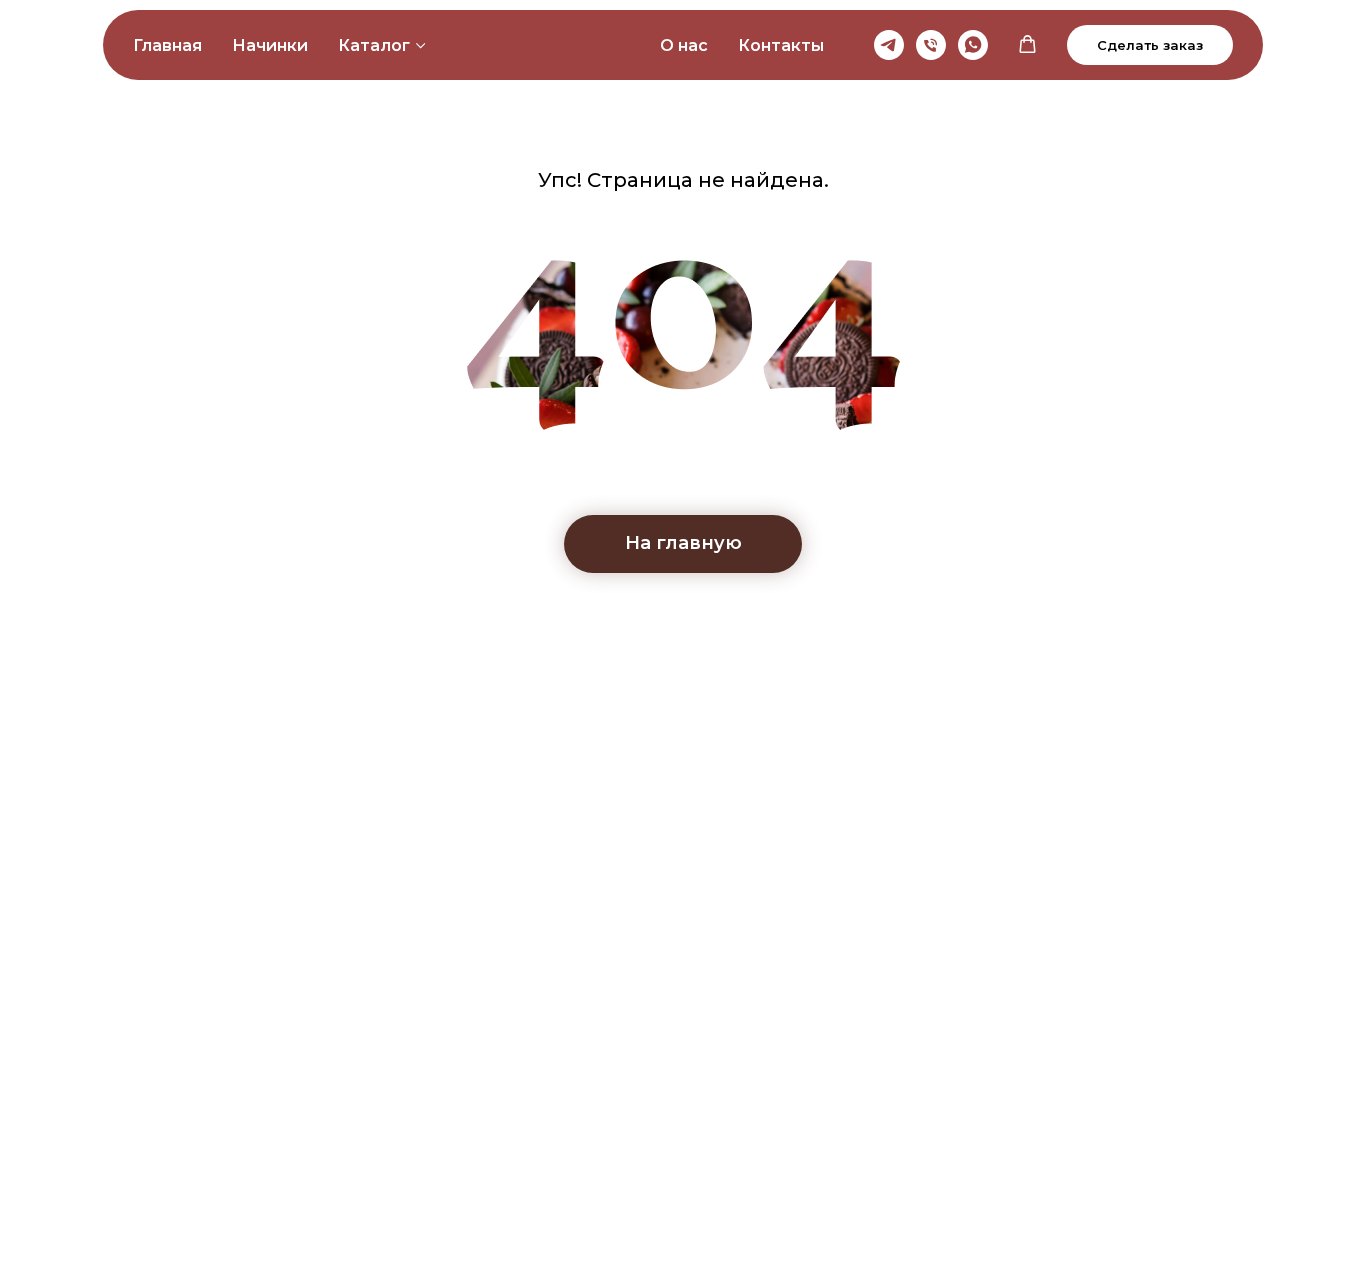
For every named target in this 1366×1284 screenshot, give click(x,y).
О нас (684, 45)
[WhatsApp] (973, 45)
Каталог (374, 45)
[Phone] (931, 45)
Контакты (781, 45)
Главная (167, 45)
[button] (1027, 44)
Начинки (270, 45)
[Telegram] (889, 45)
